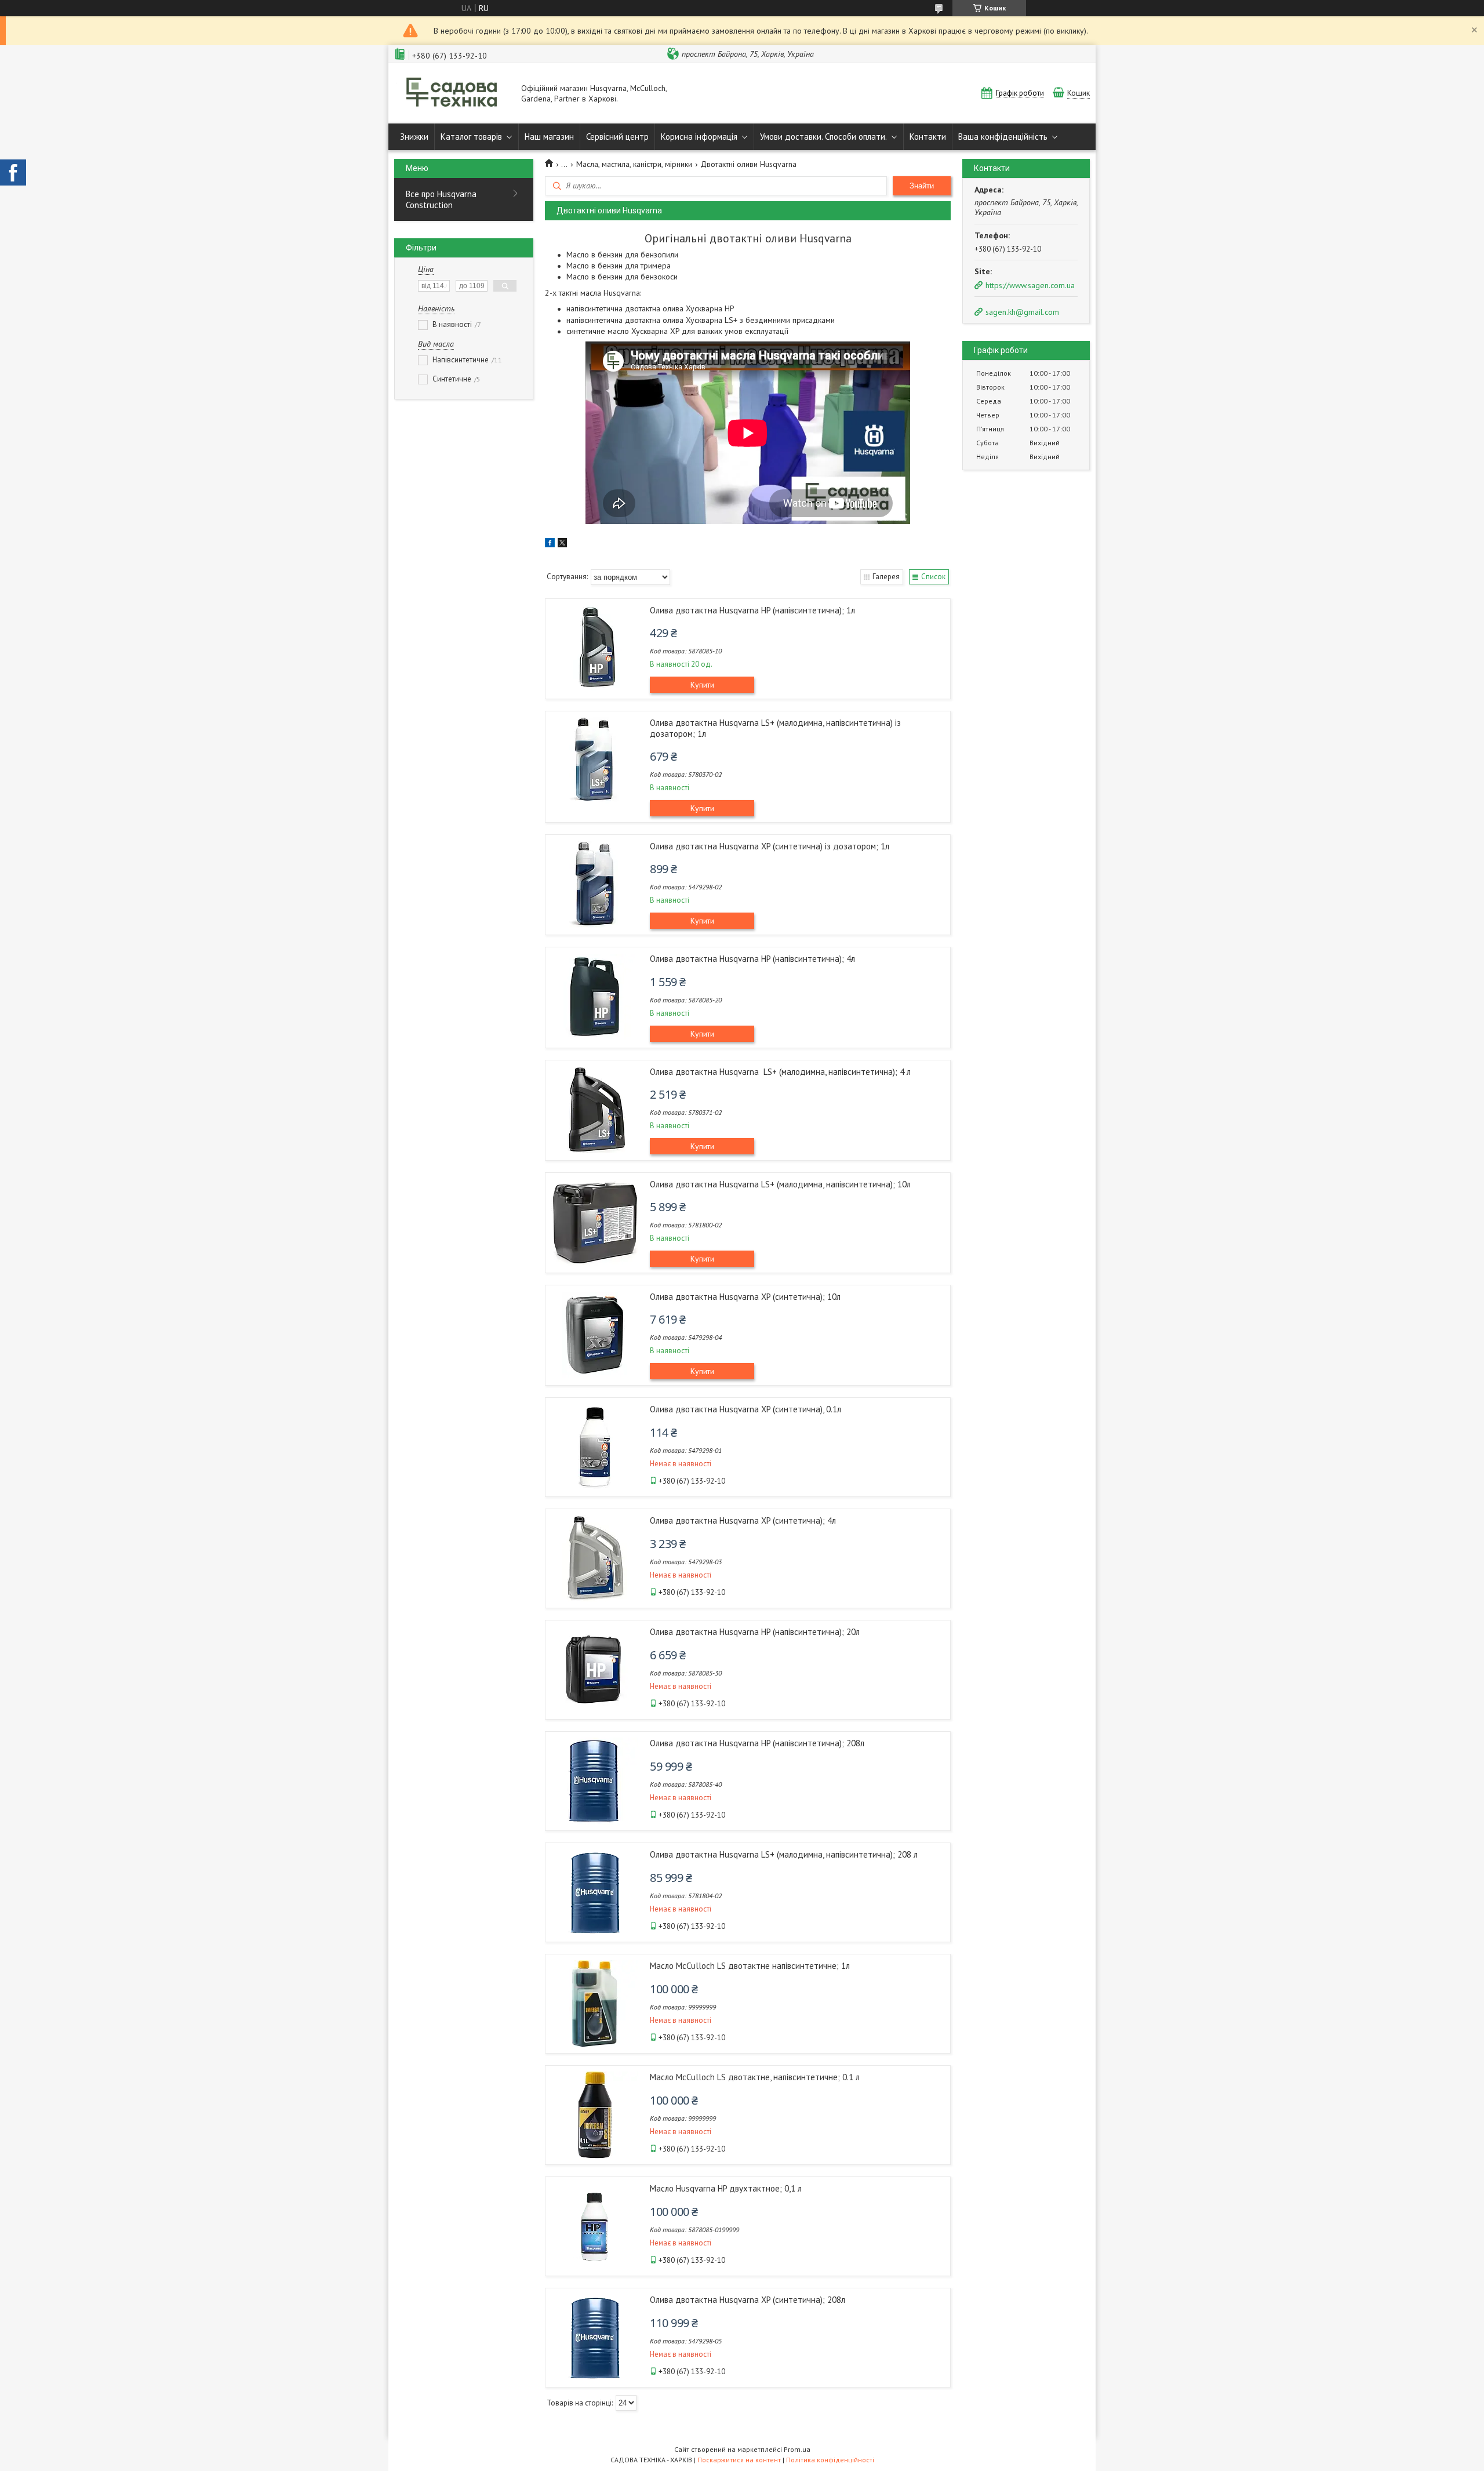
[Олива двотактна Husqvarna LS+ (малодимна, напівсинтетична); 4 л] (595, 1110)
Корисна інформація (699, 137)
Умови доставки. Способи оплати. (823, 137)
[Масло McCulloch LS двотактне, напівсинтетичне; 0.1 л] (595, 2115)
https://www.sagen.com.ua (1030, 285)
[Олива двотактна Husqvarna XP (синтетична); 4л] (595, 1558)
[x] (562, 544)
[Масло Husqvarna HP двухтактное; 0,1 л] (595, 2226)
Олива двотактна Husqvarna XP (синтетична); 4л (743, 1520)
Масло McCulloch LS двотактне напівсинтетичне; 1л (750, 1966)
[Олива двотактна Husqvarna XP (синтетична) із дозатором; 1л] (595, 884)
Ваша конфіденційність (1003, 137)
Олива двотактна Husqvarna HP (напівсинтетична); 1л (752, 610)
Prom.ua (797, 2449)
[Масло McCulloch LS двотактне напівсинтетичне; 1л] (595, 2004)
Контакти (928, 137)
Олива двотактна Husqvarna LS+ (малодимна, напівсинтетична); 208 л (784, 1854)
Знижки (414, 137)
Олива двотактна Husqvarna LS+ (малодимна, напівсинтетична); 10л (780, 1184)
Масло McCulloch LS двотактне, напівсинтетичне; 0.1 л (755, 2077)
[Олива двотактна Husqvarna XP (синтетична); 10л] (595, 1335)
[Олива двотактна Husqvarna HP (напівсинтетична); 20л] (595, 1670)
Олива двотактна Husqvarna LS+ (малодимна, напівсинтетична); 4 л (780, 1072)
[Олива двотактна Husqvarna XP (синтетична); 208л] (595, 2338)
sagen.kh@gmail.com (1022, 312)
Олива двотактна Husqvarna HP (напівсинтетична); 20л (755, 1632)
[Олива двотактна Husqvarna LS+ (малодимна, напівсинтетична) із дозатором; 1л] (595, 761)
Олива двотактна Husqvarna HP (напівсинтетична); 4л (752, 959)
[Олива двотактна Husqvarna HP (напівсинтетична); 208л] (595, 1781)
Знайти (922, 186)
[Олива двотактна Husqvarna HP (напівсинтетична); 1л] (595, 648)
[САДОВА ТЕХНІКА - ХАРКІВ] (452, 93)
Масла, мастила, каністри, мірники (634, 164)
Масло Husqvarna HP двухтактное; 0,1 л (726, 2188)
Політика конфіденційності (830, 2460)
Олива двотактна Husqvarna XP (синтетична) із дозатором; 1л (770, 846)
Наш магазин (549, 137)
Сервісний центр (617, 137)
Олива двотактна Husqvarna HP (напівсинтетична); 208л (757, 1743)
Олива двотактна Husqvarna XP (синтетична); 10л (745, 1297)
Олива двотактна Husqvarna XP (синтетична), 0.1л (745, 1409)
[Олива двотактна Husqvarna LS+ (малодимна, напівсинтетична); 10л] (595, 1222)
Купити (702, 685)
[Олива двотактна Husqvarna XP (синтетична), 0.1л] (595, 1447)
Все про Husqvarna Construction (441, 199)
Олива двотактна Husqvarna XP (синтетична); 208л (748, 2300)
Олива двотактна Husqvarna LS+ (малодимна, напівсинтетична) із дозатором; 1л (775, 728)
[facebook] (550, 544)
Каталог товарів (471, 137)
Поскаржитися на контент (739, 2460)
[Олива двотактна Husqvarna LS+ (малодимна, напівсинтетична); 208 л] (595, 1892)
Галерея (886, 577)
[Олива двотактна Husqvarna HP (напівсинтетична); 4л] (595, 997)
